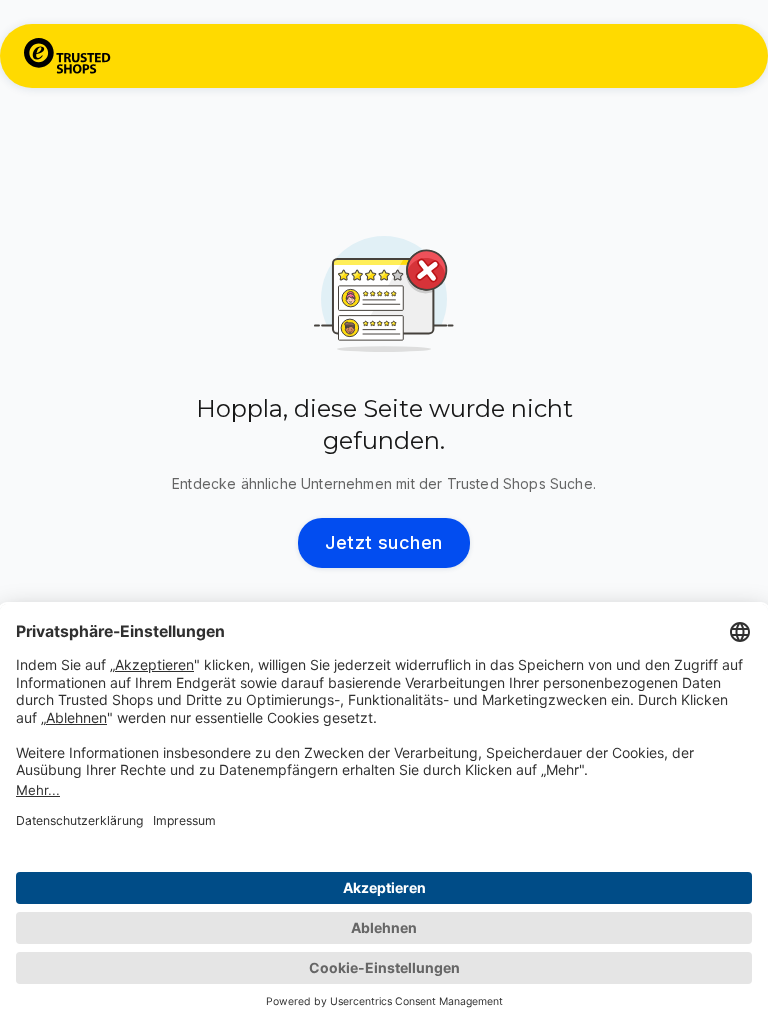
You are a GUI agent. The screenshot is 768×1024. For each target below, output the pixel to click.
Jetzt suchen (384, 542)
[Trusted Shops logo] (67, 56)
